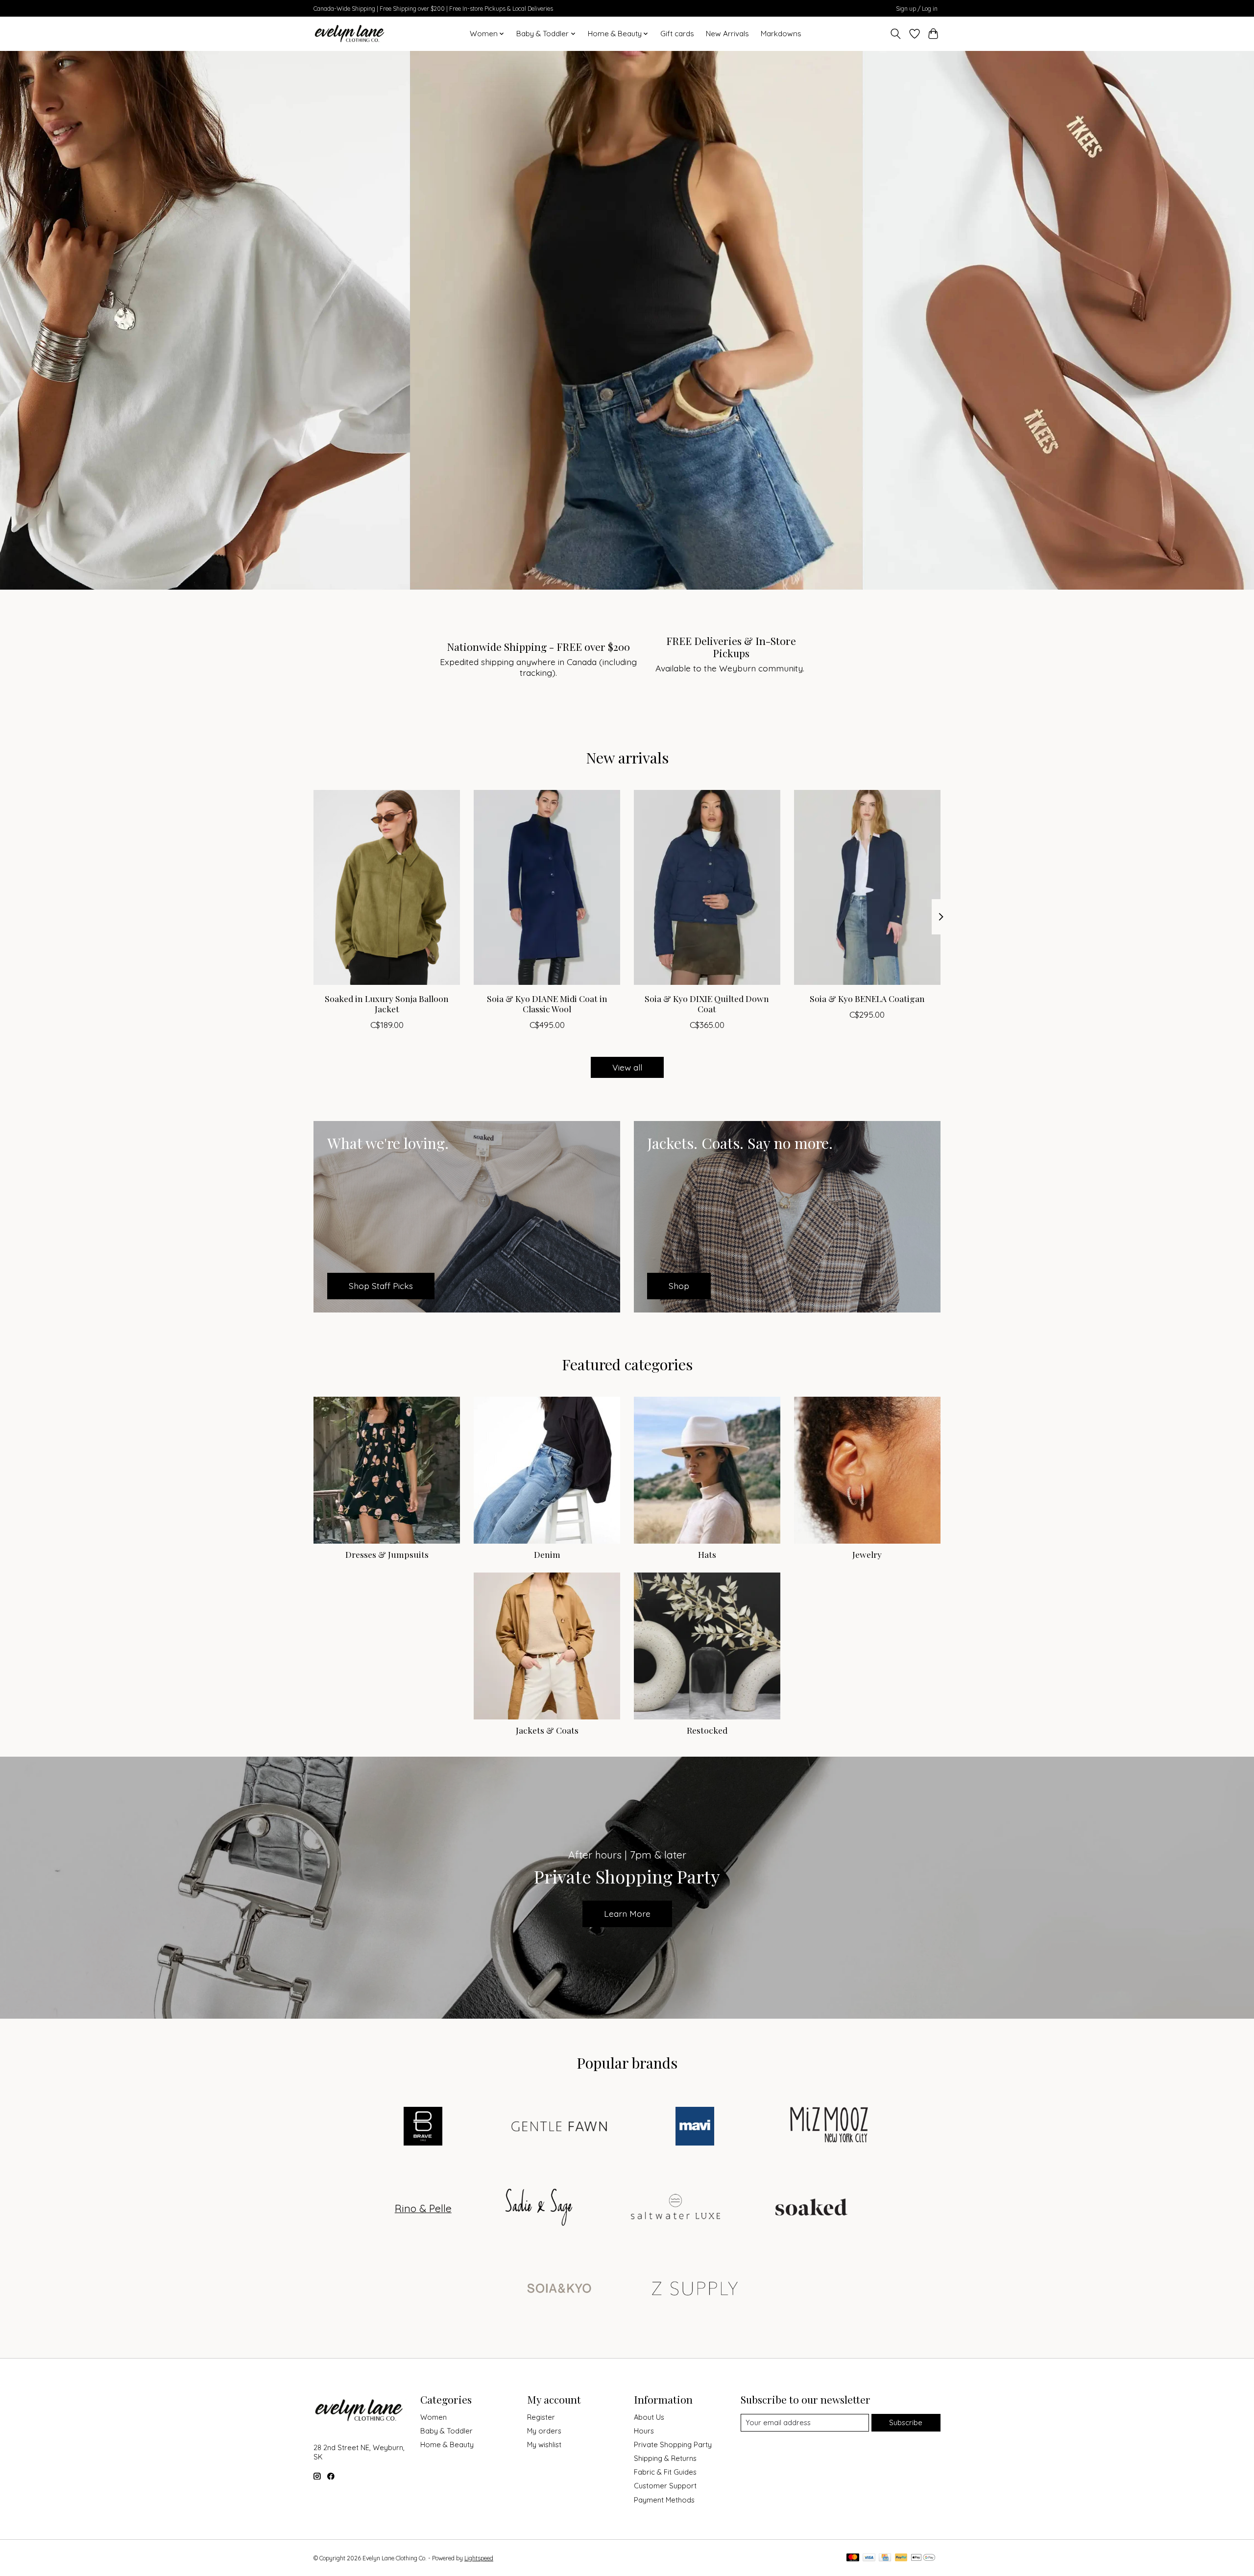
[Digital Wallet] (923, 2558)
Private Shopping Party (673, 2445)
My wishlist (544, 2445)
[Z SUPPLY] (695, 2289)
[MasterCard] (853, 2558)
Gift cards (677, 34)
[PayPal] (901, 2558)
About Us (649, 2417)
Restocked (707, 1730)
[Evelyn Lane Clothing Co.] (350, 34)
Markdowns (781, 34)
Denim (547, 1554)
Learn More (627, 1913)
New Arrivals (727, 34)
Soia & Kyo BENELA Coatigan (867, 998)
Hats (707, 1554)
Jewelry (867, 1554)
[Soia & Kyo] (559, 2289)
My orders (544, 2431)
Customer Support (665, 2486)
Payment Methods (664, 2500)
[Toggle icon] (896, 34)
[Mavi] (695, 2127)
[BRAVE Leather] (423, 2127)
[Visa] (869, 2558)
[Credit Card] (885, 2558)
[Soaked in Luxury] (812, 2208)
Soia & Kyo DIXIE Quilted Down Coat (707, 1003)
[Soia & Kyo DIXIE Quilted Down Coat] (707, 887)
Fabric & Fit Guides (665, 2472)
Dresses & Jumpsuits (387, 1554)
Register (541, 2417)
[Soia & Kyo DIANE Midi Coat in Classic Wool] (547, 887)
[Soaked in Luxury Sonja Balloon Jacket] (387, 887)
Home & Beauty (447, 2445)
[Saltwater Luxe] (675, 2208)
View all (627, 1067)
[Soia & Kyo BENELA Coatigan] (867, 887)
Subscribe (906, 2422)
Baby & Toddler (446, 2431)
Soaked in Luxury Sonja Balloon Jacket (387, 1003)
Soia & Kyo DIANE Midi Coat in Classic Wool (547, 1003)
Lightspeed (479, 2558)
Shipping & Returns (665, 2458)
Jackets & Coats (547, 1730)
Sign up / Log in (917, 9)
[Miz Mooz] (831, 2127)
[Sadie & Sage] (540, 2208)
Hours (644, 2431)
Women (434, 2417)
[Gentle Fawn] (559, 2127)
